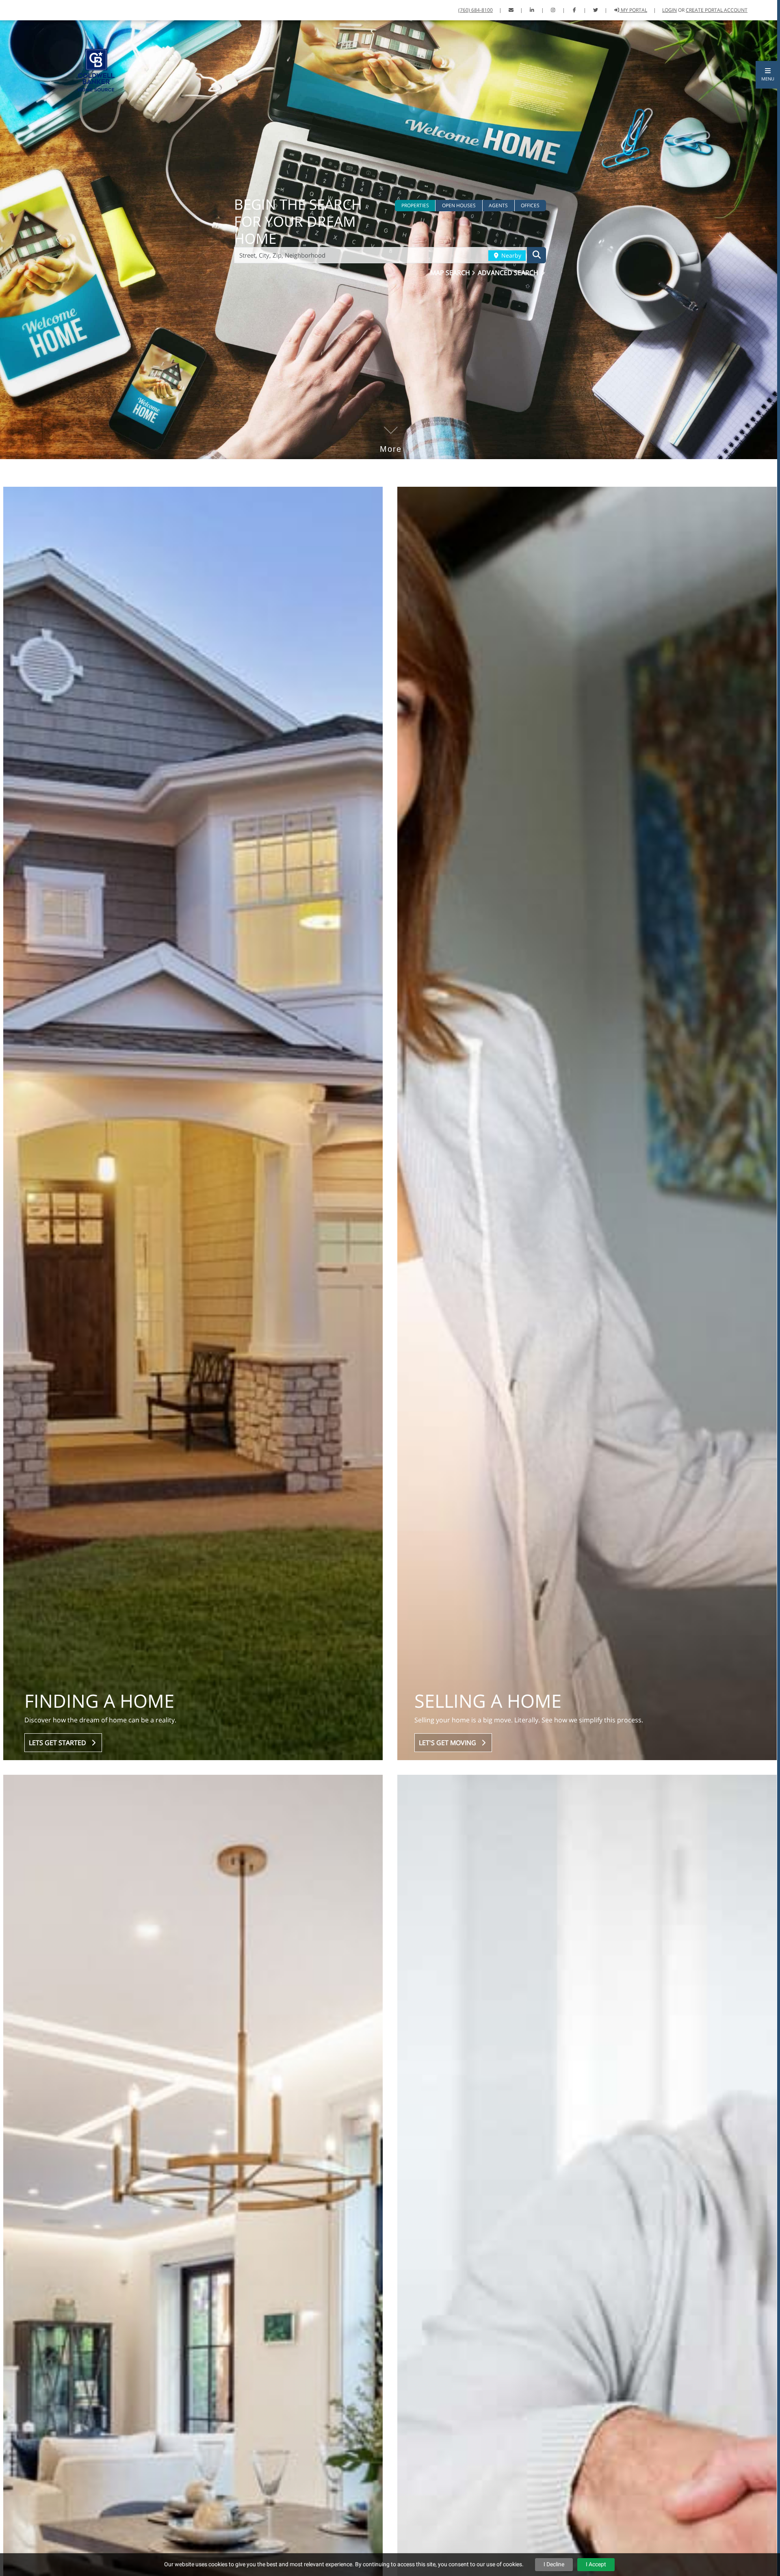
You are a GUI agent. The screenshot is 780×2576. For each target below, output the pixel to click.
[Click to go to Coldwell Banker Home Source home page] (96, 69)
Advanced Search (509, 273)
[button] (768, 75)
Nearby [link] (510, 255)
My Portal (633, 10)
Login (669, 10)
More (391, 437)
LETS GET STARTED (59, 1743)
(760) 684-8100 (476, 10)
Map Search (451, 273)
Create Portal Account (717, 10)
